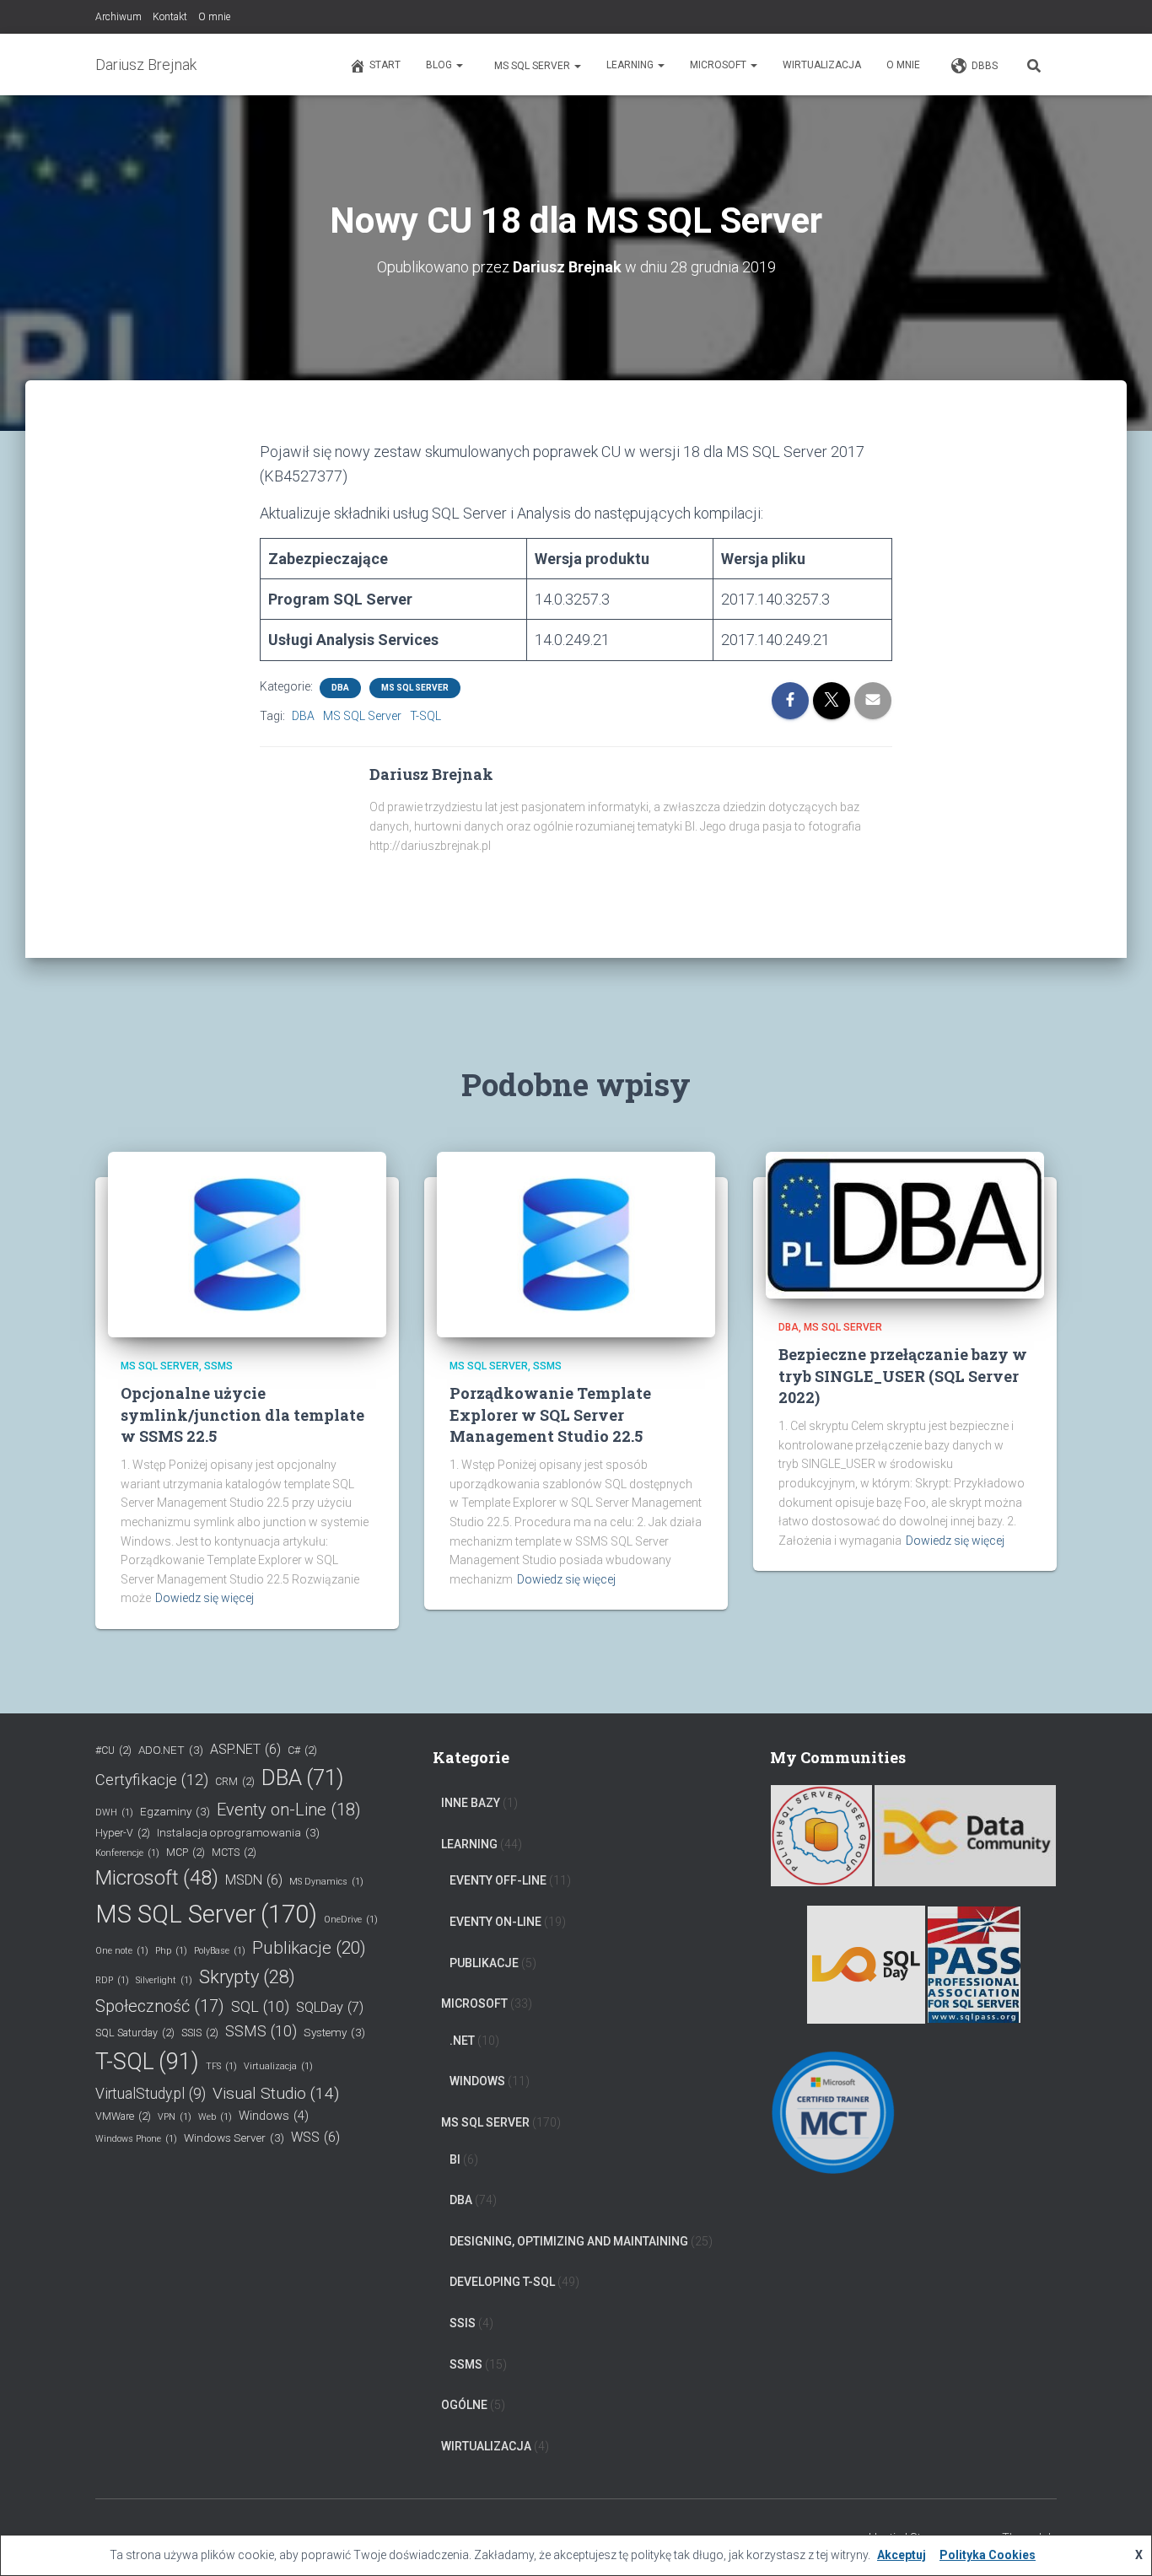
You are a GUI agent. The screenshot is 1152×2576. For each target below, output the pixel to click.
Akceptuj (902, 2555)
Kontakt (170, 17)
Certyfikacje (152, 1780)
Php (171, 1951)
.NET (462, 2041)
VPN (175, 2117)
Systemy (334, 2032)
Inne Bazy (471, 1803)
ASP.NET (245, 1749)
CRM (235, 1781)
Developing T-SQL (502, 2282)
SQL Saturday (135, 2033)
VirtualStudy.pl (151, 2094)
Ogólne (464, 2405)
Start (385, 65)
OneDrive (351, 1920)
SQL (260, 2006)
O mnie (214, 17)
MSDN (254, 1880)
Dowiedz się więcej (205, 1598)
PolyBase (220, 1951)
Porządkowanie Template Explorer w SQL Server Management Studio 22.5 (550, 1414)
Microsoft (719, 65)
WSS (315, 2137)
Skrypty (247, 1977)
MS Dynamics (326, 1882)
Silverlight (164, 1980)
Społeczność (160, 2006)
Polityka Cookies (988, 2555)
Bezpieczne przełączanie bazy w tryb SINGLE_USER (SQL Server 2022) (903, 1375)
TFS (221, 2066)
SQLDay (330, 2007)
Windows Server (234, 2138)
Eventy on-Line (289, 1810)
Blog (440, 65)
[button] (459, 65)
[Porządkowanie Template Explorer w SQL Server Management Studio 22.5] (576, 1244)
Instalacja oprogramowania (238, 1832)
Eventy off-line (498, 1880)
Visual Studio (276, 2093)
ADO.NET (171, 1750)
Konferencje (127, 1853)
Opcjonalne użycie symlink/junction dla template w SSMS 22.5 (242, 1414)
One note (122, 1951)
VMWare (123, 2116)
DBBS (985, 66)
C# (302, 1750)
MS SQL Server (532, 66)
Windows (274, 2116)
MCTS (234, 1852)
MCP (186, 1852)
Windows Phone (136, 2139)
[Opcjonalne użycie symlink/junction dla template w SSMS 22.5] (247, 1244)
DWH (114, 1812)
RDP (112, 1980)
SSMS (218, 1366)
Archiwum (118, 17)
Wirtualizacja (822, 65)
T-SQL (425, 716)
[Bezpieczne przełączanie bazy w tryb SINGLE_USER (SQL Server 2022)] (905, 1224)
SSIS (200, 2033)
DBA (340, 688)
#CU (113, 1750)
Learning (631, 65)
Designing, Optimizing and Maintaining (569, 2241)
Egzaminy (175, 1811)
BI (455, 2159)
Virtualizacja (278, 2066)
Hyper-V (123, 1833)
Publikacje (309, 1948)
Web (215, 2117)
